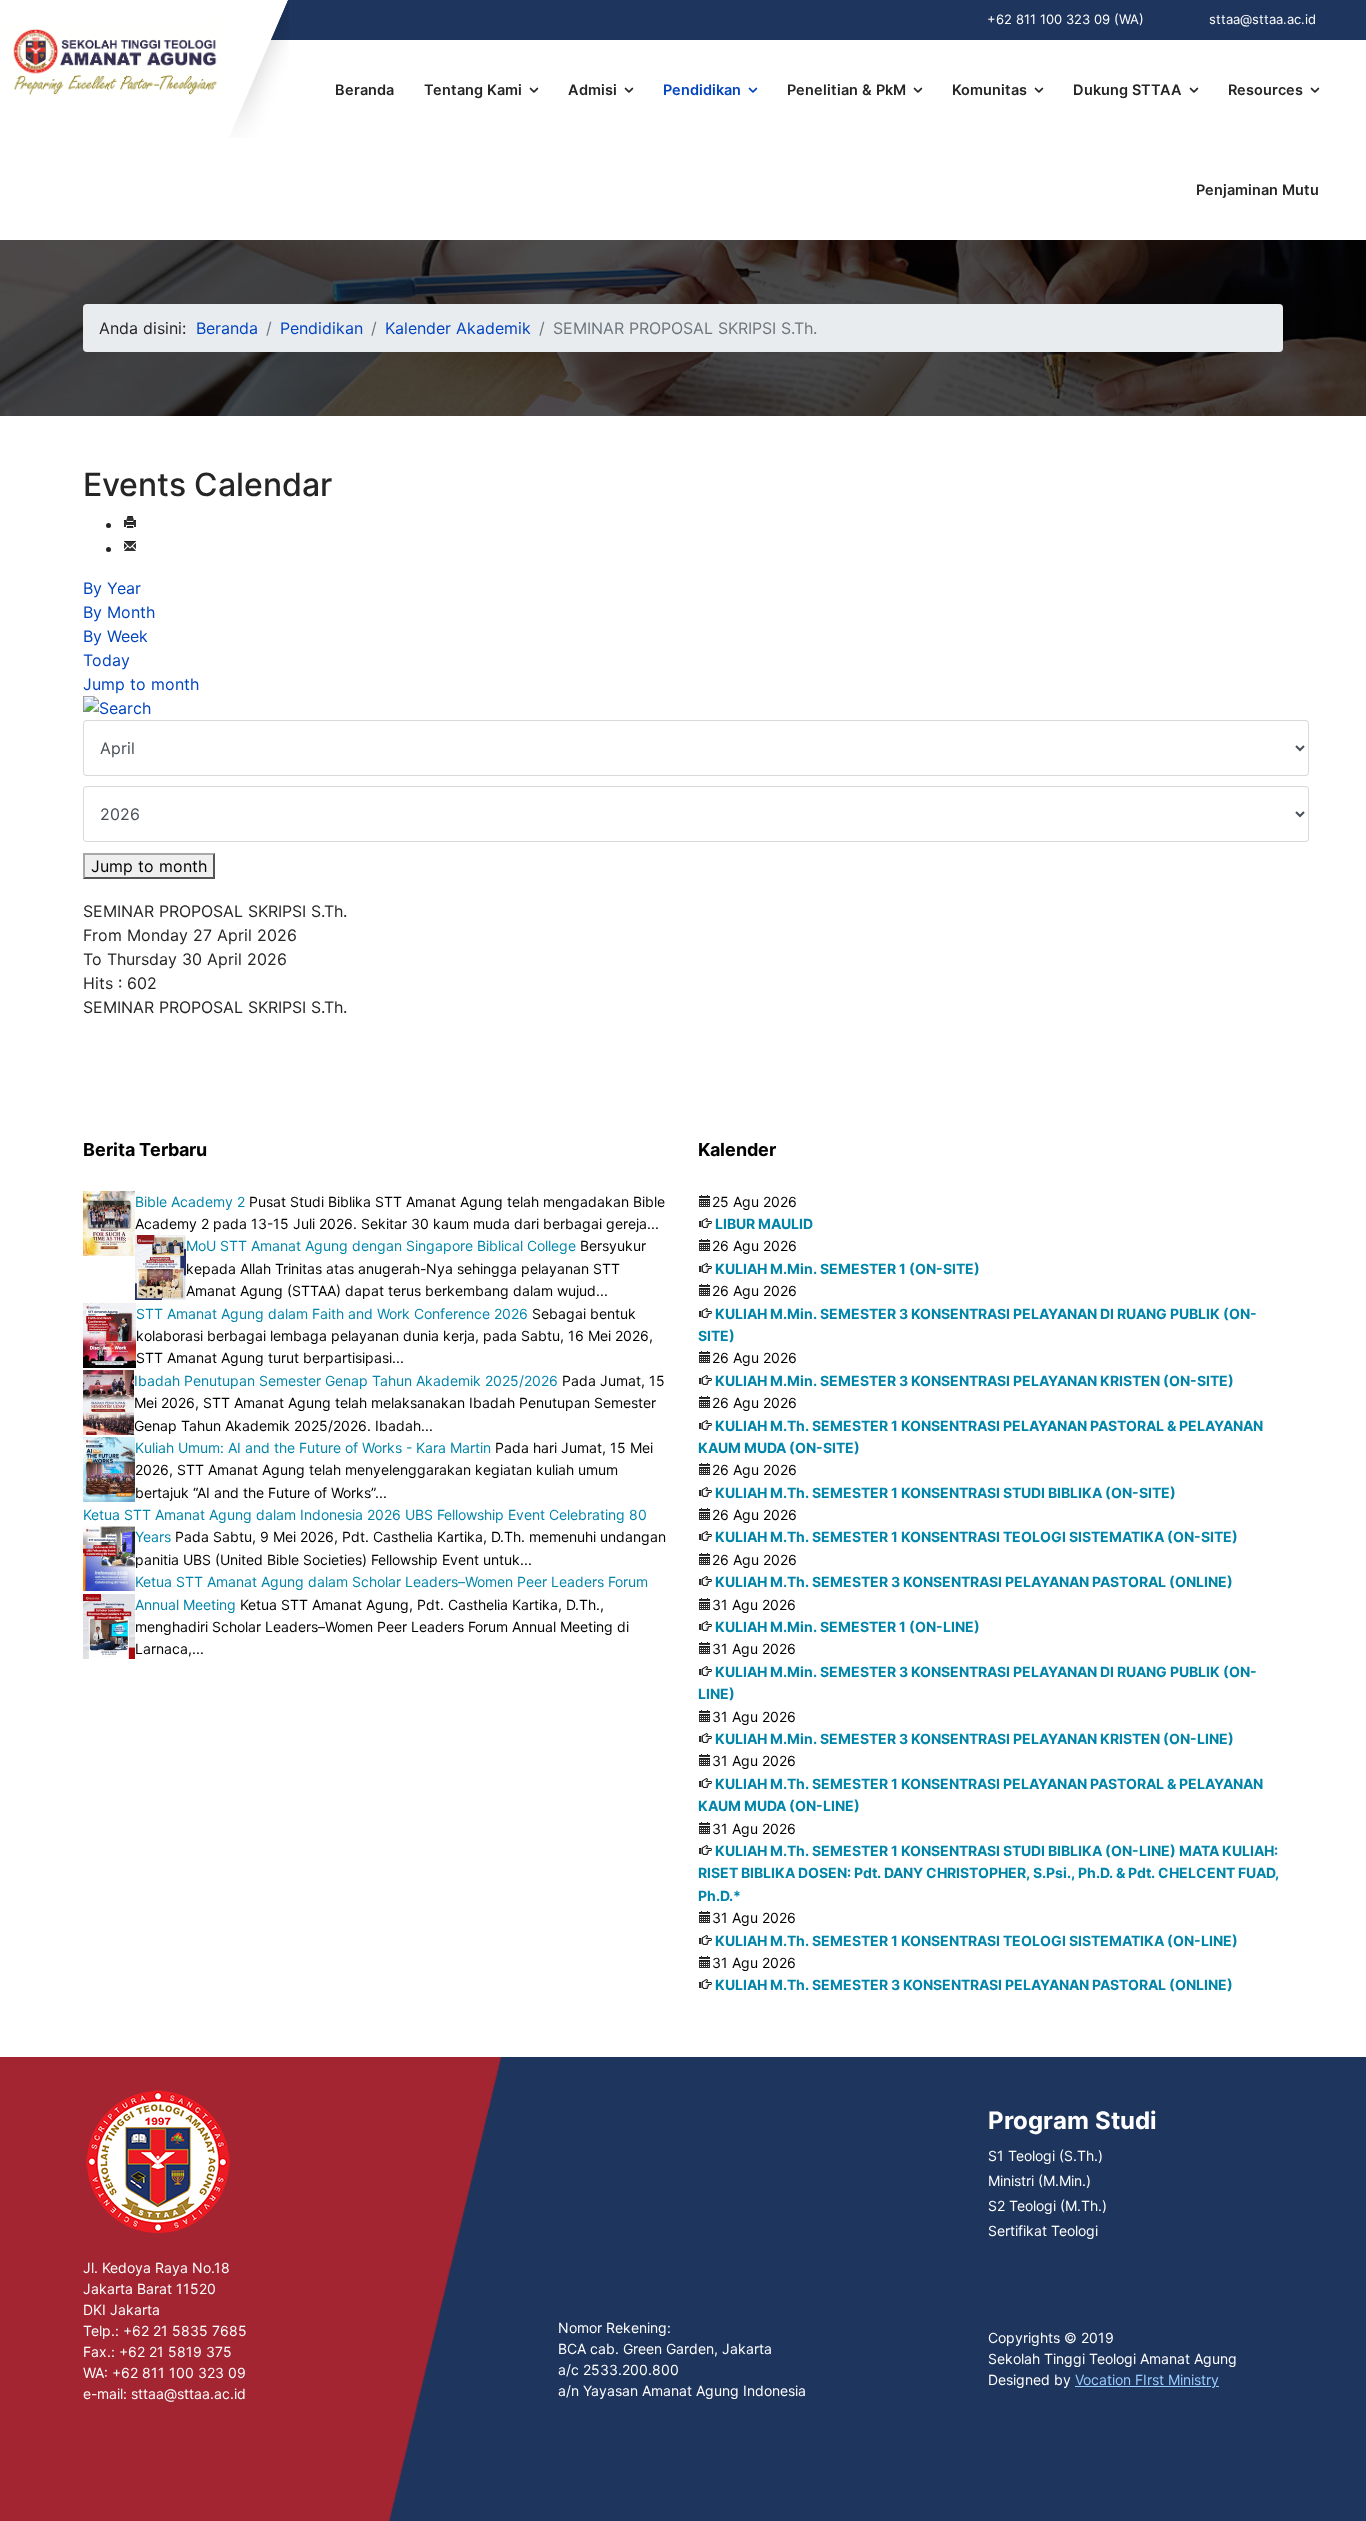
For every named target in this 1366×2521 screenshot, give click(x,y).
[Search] (683, 708)
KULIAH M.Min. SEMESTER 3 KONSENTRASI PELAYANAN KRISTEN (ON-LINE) (974, 1738)
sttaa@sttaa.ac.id (1262, 19)
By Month (119, 612)
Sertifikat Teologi (1043, 2230)
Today (106, 660)
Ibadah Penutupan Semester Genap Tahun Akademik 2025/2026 (346, 1380)
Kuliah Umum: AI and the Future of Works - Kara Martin (313, 1447)
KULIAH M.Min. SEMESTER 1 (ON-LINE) (847, 1626)
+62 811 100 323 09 (179, 2372)
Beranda (364, 90)
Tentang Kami (473, 90)
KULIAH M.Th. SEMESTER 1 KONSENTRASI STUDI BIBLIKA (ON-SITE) (945, 1492)
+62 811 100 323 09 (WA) (1065, 19)
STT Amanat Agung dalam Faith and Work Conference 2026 (332, 1313)
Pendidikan (702, 90)
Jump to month (141, 684)
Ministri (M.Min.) (1039, 2180)
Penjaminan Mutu (1257, 190)
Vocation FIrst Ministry (1147, 2379)
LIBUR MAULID (764, 1223)
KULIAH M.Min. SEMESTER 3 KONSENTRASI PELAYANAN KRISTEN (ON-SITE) (974, 1380)
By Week (115, 636)
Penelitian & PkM (846, 90)
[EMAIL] (130, 548)
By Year (112, 588)
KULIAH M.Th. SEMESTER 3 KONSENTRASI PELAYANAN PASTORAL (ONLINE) (974, 1581)
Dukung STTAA (1127, 90)
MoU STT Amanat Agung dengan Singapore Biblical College (381, 1245)
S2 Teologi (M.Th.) (1047, 2205)
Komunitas (989, 90)
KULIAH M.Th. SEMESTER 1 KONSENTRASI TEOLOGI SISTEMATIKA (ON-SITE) (976, 1536)
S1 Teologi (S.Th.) (1045, 2155)
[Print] (130, 524)
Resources (1265, 90)
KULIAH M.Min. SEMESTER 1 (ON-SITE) (847, 1268)
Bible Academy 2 (190, 1201)
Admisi (592, 90)
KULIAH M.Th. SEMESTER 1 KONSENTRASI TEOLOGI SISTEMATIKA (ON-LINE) (976, 1940)
